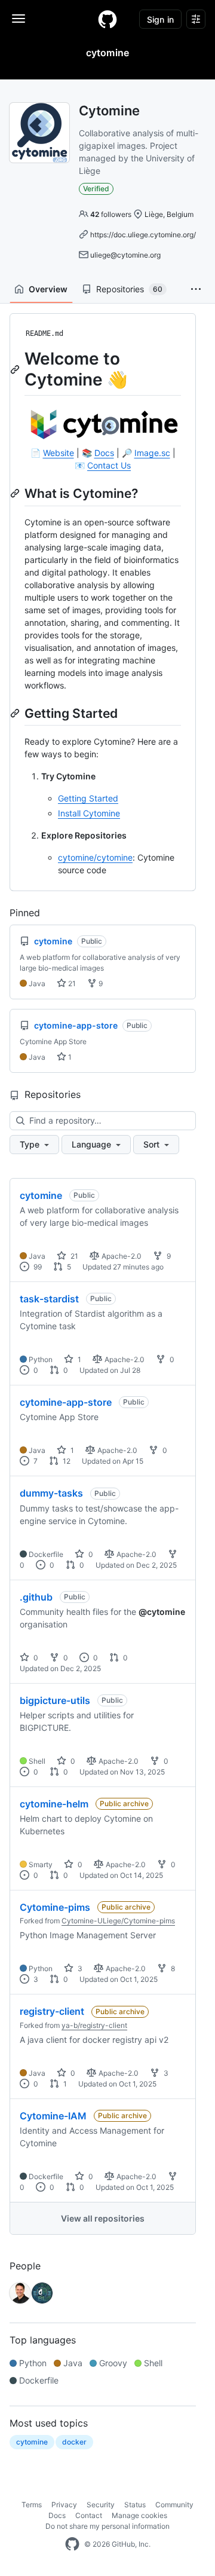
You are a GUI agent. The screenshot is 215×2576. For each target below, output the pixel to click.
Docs (104, 453)
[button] (196, 289)
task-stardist (49, 1299)
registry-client (52, 2011)
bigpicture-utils (55, 1700)
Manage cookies (139, 2515)
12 (66, 1461)
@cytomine (162, 1612)
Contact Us (109, 465)
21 (71, 983)
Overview (48, 289)
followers (111, 214)
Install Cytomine (89, 813)
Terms (32, 2505)
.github (36, 1597)
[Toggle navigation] (19, 19)
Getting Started (88, 798)
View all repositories (103, 2218)
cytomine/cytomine (95, 857)
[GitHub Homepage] (72, 2544)
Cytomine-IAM (53, 2116)
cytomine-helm (54, 1804)
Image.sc (152, 453)
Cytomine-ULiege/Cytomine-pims (118, 1921)
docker (74, 2442)
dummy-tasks (51, 1493)
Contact (89, 2515)
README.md (44, 334)
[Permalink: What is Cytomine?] (16, 493)
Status (135, 2505)
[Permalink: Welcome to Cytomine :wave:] (16, 369)
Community (174, 2505)
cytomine (41, 1195)
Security (101, 2505)
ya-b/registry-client (94, 2025)
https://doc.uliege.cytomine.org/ (143, 235)
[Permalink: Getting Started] (16, 713)
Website (59, 453)
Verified (96, 189)
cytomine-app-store (66, 1402)
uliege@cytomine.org (125, 255)
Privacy (64, 2505)
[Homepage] (107, 19)
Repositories (129, 289)
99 (37, 1267)
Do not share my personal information (107, 2526)
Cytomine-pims (55, 1907)
